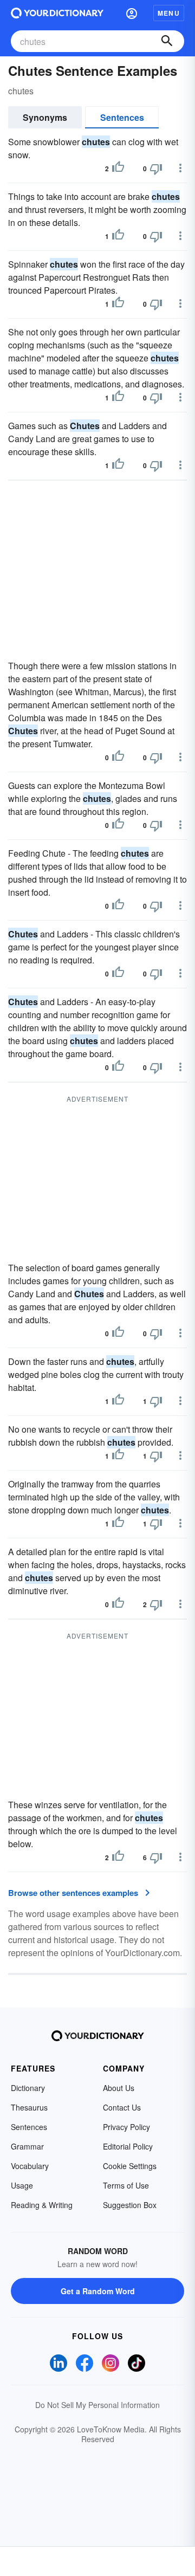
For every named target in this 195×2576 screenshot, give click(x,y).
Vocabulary (30, 2166)
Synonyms (45, 117)
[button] (132, 13)
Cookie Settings (130, 2166)
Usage (22, 2185)
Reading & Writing (42, 2205)
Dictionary (28, 2088)
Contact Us (122, 2107)
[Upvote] (118, 169)
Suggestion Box (130, 2205)
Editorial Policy (128, 2146)
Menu (169, 13)
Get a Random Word (98, 2291)
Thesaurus (29, 2107)
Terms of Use (126, 2185)
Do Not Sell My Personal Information (97, 2405)
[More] (180, 168)
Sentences (122, 117)
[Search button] (167, 41)
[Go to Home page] (57, 13)
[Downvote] (156, 169)
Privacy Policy (126, 2127)
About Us (119, 2088)
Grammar (27, 2146)
